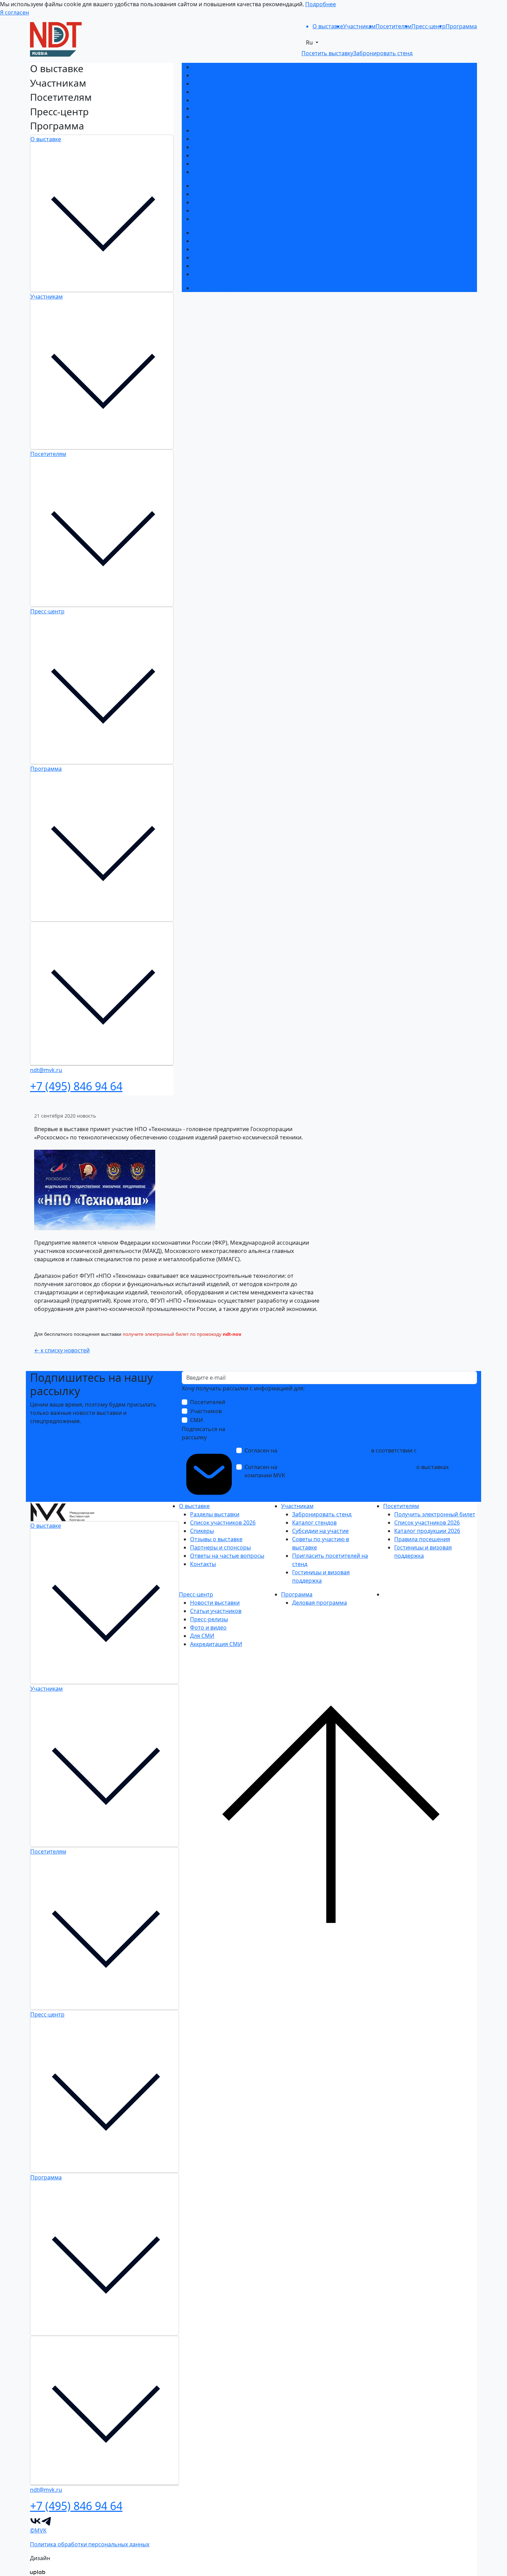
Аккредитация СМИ (219, 274)
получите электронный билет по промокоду (173, 1334)
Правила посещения (221, 211)
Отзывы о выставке (219, 92)
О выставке (46, 139)
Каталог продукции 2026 (226, 202)
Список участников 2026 (226, 75)
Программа (46, 769)
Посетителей (208, 1402)
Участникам (47, 297)
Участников (206, 1411)
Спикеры (205, 84)
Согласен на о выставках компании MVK (347, 1471)
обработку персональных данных (324, 1450)
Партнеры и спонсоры (223, 100)
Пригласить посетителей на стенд (239, 164)
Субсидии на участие (221, 147)
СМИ (196, 1420)
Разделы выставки (217, 67)
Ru (310, 42)
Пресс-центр (47, 611)
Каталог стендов (215, 139)
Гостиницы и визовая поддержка (237, 172)
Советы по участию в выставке (234, 155)
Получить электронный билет (233, 186)
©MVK (38, 2530)
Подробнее (321, 4)
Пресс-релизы (212, 249)
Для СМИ (205, 266)
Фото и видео (211, 257)
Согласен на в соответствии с (346, 1455)
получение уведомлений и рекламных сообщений (347, 1467)
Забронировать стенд (222, 130)
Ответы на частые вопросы (230, 108)
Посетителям (48, 454)
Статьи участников (218, 241)
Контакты (206, 117)
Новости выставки (218, 233)
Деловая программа (220, 288)
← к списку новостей (62, 1350)
